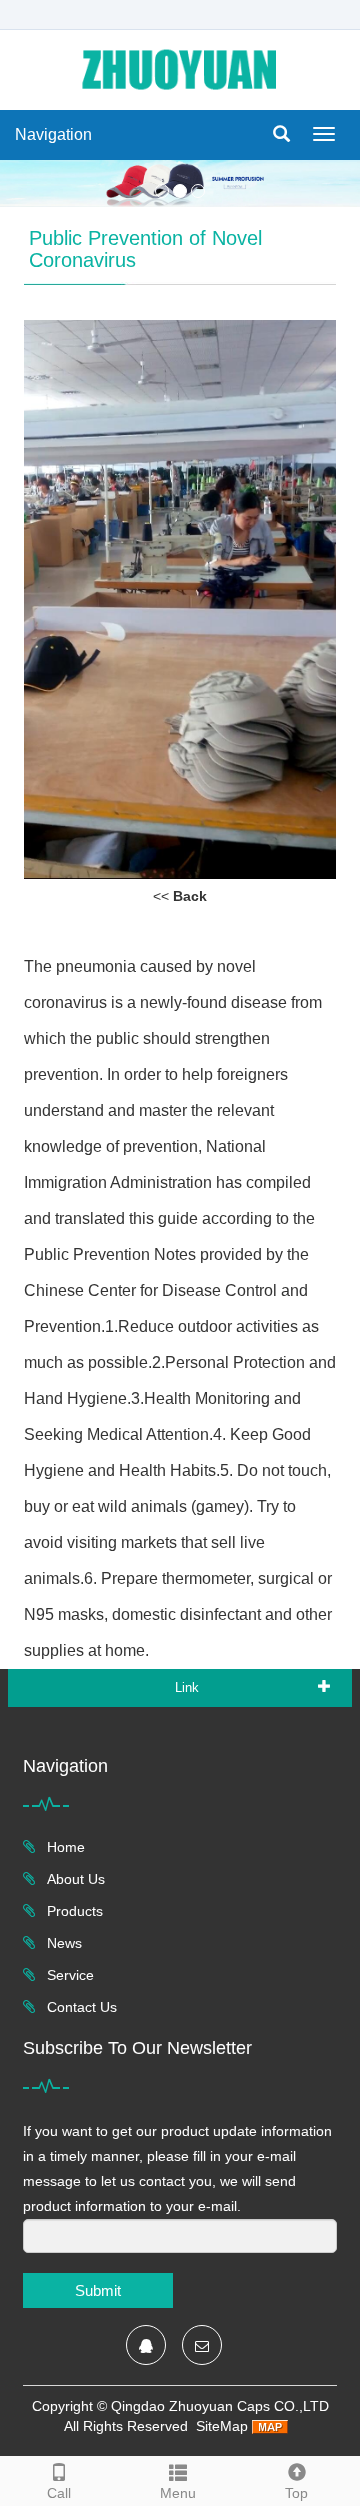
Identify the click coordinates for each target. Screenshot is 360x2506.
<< (180, 896)
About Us (74, 1879)
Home (64, 1847)
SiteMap (222, 2426)
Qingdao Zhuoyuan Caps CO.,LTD (220, 2406)
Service (68, 1975)
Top (296, 2493)
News (62, 1943)
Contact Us (80, 2007)
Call (59, 2493)
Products (73, 1911)
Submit (98, 2290)
